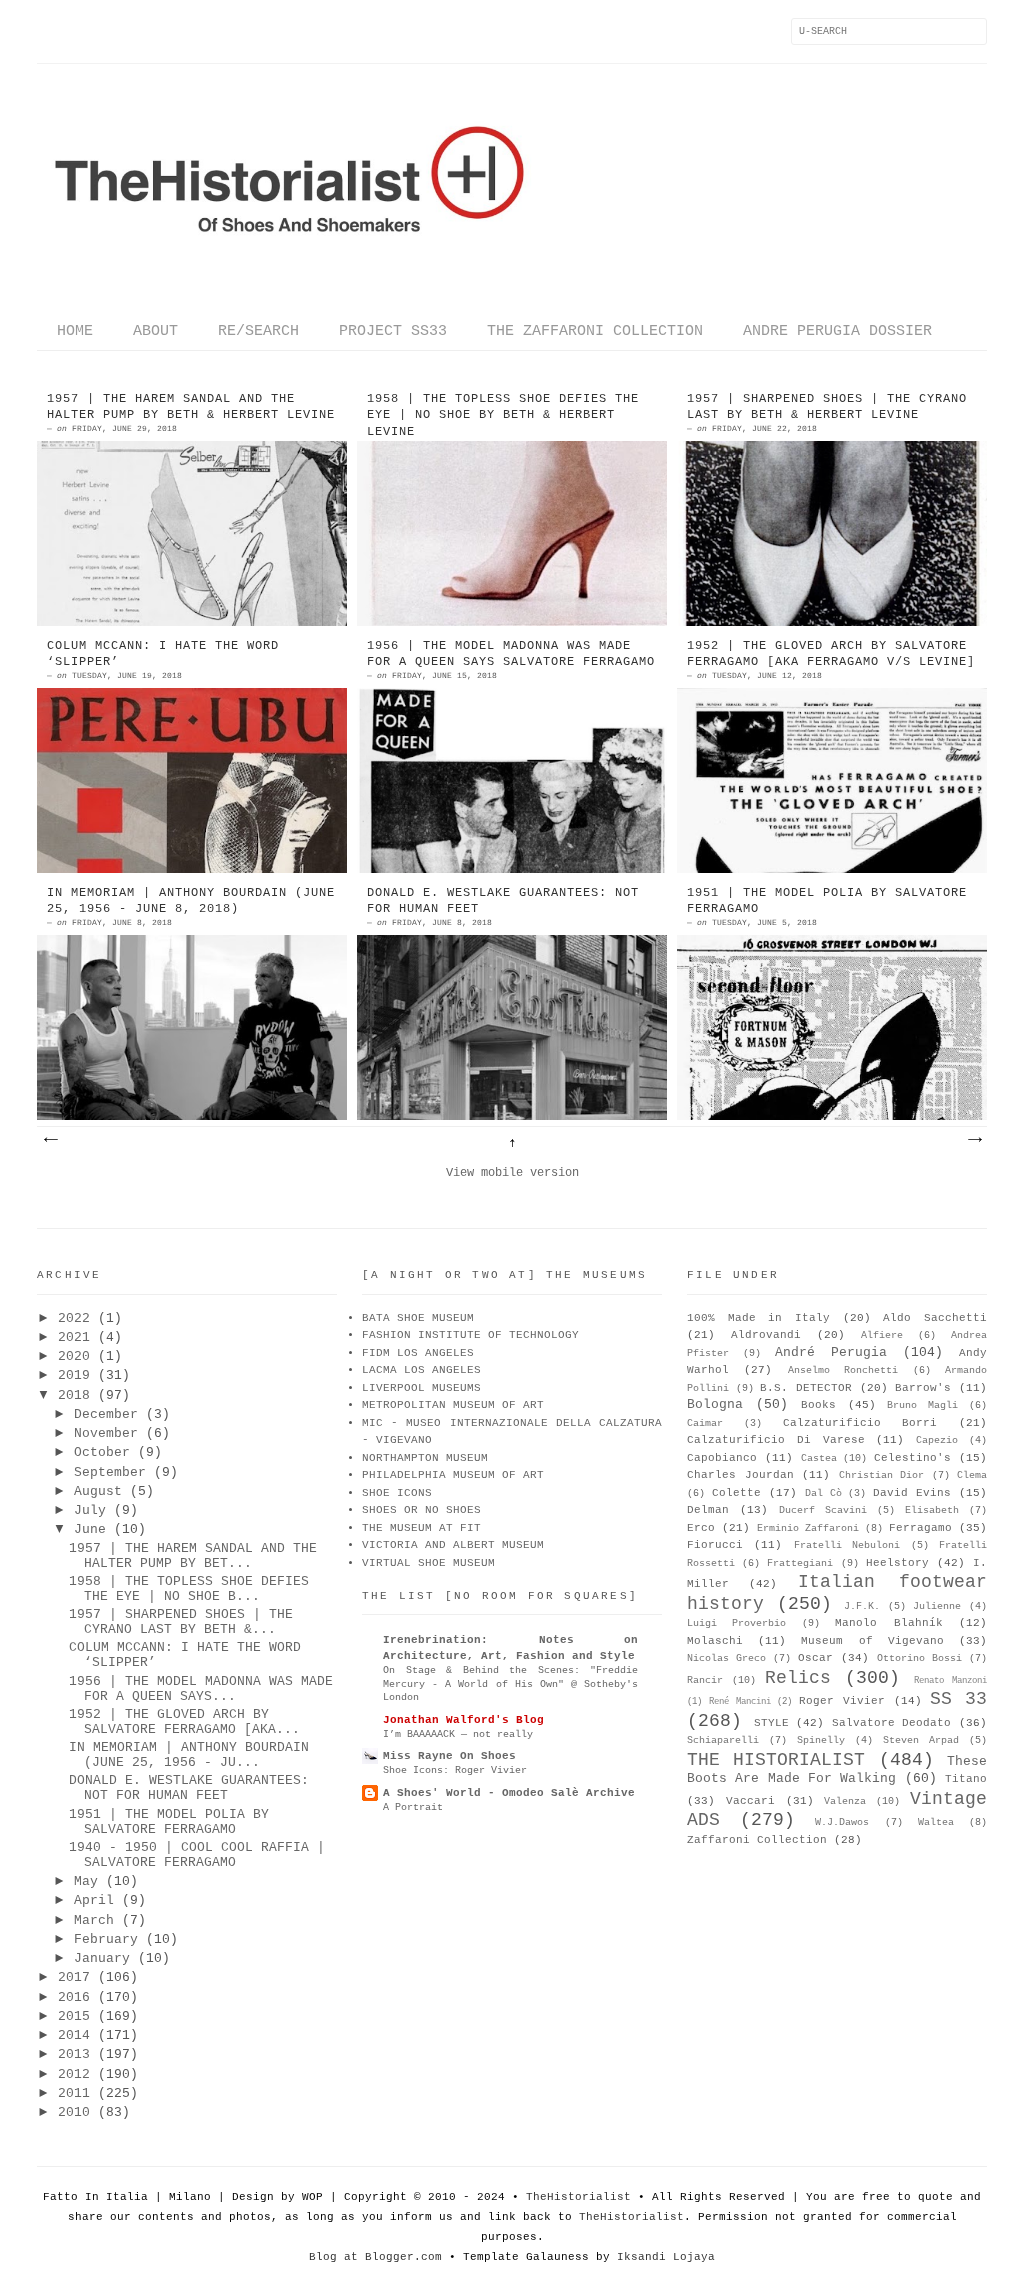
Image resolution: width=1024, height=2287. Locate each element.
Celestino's (912, 1458)
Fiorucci (715, 1545)
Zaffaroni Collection (757, 1840)
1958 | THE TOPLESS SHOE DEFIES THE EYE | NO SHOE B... (189, 1589)
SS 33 (958, 1699)
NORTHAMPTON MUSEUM (425, 1458)
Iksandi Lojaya (666, 2257)
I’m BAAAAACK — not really (458, 1734)
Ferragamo (920, 1528)
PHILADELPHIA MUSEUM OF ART (453, 1475)
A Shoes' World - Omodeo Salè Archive (509, 1793)
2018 (74, 1395)
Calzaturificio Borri (860, 1423)
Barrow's (923, 1388)
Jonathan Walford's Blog (463, 1720)
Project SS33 (393, 331)
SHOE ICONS (397, 1493)
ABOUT (155, 331)
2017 (74, 1977)
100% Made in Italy (758, 1318)
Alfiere (882, 1335)
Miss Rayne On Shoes (449, 1756)
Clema (972, 1475)
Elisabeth (932, 1510)
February (106, 1939)
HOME (75, 331)
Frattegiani (800, 1563)
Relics (798, 1678)
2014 (74, 2035)
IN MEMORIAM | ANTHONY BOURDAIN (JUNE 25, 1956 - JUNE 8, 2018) (191, 901)
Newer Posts (50, 1140)
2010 (74, 2112)
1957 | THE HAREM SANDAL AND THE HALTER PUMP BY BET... (193, 1556)
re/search (258, 331)
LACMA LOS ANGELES (421, 1370)
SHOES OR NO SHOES (421, 1510)
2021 (74, 1337)
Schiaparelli (723, 1740)
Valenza (845, 1801)
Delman (708, 1510)
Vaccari (750, 1801)
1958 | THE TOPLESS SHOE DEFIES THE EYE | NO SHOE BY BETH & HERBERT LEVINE (503, 416)
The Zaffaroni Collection (595, 331)
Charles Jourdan (740, 1475)
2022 (74, 1318)
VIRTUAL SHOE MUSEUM (428, 1563)
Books (818, 1405)
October (102, 1452)
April (94, 1900)
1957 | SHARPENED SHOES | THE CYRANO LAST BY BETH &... (181, 1622)
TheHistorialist (578, 2197)
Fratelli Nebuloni (847, 1545)
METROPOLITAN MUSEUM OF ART (453, 1405)
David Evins (912, 1493)
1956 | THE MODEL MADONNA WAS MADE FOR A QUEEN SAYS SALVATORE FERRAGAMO (511, 654)
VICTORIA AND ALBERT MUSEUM (453, 1545)
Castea (819, 1458)
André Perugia (831, 1352)
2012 (74, 2074)
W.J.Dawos (842, 1822)
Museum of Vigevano (872, 1641)
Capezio (937, 1440)
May (86, 1881)
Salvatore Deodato (892, 1723)
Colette (736, 1493)
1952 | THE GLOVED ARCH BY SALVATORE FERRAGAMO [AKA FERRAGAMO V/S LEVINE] (831, 654)
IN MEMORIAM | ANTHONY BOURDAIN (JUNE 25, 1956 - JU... (189, 1755)
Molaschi (715, 1641)
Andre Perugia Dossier (837, 331)
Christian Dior (882, 1475)
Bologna (715, 1404)
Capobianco (722, 1458)
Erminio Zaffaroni (808, 1528)
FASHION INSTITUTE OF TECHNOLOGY (470, 1335)
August (98, 1491)
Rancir (705, 1680)
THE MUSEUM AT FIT (421, 1528)
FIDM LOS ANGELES (418, 1353)
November (106, 1433)
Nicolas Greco (726, 1658)
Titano (966, 1779)
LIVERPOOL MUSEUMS (421, 1388)
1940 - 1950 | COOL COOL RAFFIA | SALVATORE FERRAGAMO (197, 1855)
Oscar (815, 1658)
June (90, 1529)
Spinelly (821, 1740)
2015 (74, 2016)
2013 (74, 2054)
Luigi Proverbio (736, 1623)
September (110, 1472)
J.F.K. (862, 1606)
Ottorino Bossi (919, 1658)
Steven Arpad (921, 1740)
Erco (701, 1528)
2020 (74, 1356)
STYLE (771, 1723)
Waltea (936, 1822)
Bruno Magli (922, 1405)
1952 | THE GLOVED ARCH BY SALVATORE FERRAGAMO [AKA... (184, 1722)
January (102, 1958)
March (94, 1920)
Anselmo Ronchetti (843, 1370)
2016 (74, 1997)
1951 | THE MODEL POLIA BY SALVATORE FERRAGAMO (827, 901)
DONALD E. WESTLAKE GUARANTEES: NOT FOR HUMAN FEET (503, 901)
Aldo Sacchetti (935, 1318)
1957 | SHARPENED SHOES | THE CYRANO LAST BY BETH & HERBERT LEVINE (827, 407)
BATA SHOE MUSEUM (418, 1318)
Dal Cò (823, 1493)
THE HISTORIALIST (776, 1760)
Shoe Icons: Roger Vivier (455, 1770)
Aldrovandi (766, 1335)
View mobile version (512, 1173)
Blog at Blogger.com (375, 2257)
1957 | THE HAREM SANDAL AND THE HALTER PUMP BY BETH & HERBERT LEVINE (191, 407)
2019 (74, 1375)
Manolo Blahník (888, 1623)
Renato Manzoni (950, 1681)
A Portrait (413, 1807)
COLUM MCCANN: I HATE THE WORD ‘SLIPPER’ (163, 654)
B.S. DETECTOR (806, 1388)
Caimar (705, 1423)
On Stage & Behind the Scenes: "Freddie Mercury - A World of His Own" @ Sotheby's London (510, 1683)
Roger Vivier (842, 1701)
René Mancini (740, 1702)
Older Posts (974, 1140)
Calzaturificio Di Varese (776, 1440)
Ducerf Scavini (823, 1510)
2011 (74, 2093)
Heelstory (897, 1563)
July (90, 1510)
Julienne (937, 1606)
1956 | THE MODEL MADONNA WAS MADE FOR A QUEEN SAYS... (201, 1689)
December (106, 1414)
